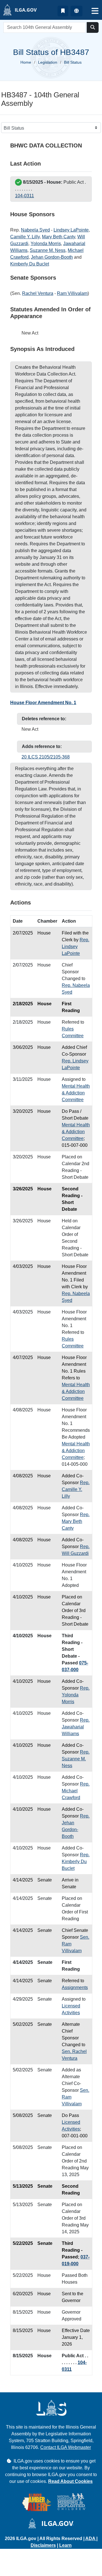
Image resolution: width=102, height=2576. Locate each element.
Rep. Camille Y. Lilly (76, 1489)
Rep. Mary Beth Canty (76, 1521)
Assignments (75, 1987)
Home (26, 62)
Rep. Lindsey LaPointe (76, 947)
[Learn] (63, 11)
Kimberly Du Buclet (30, 264)
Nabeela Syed (35, 230)
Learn (65, 2545)
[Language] (76, 11)
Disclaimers (43, 2545)
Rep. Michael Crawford (76, 1791)
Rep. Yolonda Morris (76, 1695)
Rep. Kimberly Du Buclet (76, 1862)
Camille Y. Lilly (25, 237)
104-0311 (25, 196)
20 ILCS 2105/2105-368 (46, 757)
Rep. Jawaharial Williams (76, 1727)
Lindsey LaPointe (71, 230)
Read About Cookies (70, 2481)
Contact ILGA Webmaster (66, 2447)
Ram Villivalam (72, 293)
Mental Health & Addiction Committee (76, 1093)
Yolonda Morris (46, 244)
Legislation (48, 62)
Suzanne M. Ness (48, 250)
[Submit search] (93, 27)
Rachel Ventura (38, 293)
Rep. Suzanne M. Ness (76, 1759)
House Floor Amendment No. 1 (43, 703)
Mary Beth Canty (59, 237)
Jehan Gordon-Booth (52, 257)
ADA (91, 2539)
